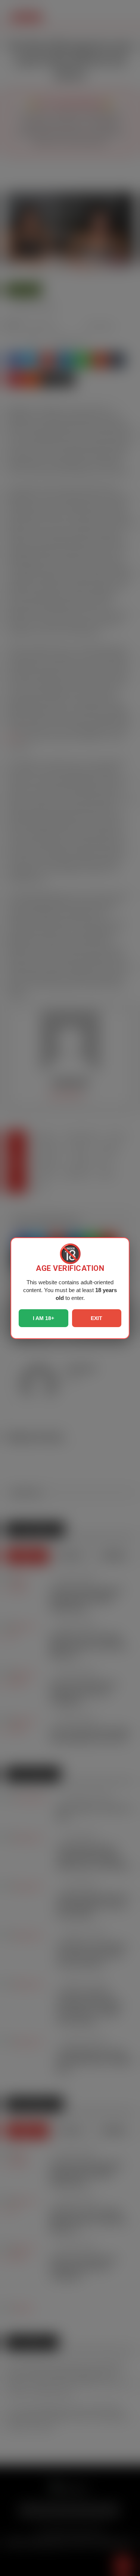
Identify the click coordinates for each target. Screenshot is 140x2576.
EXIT (97, 1318)
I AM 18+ (43, 1318)
